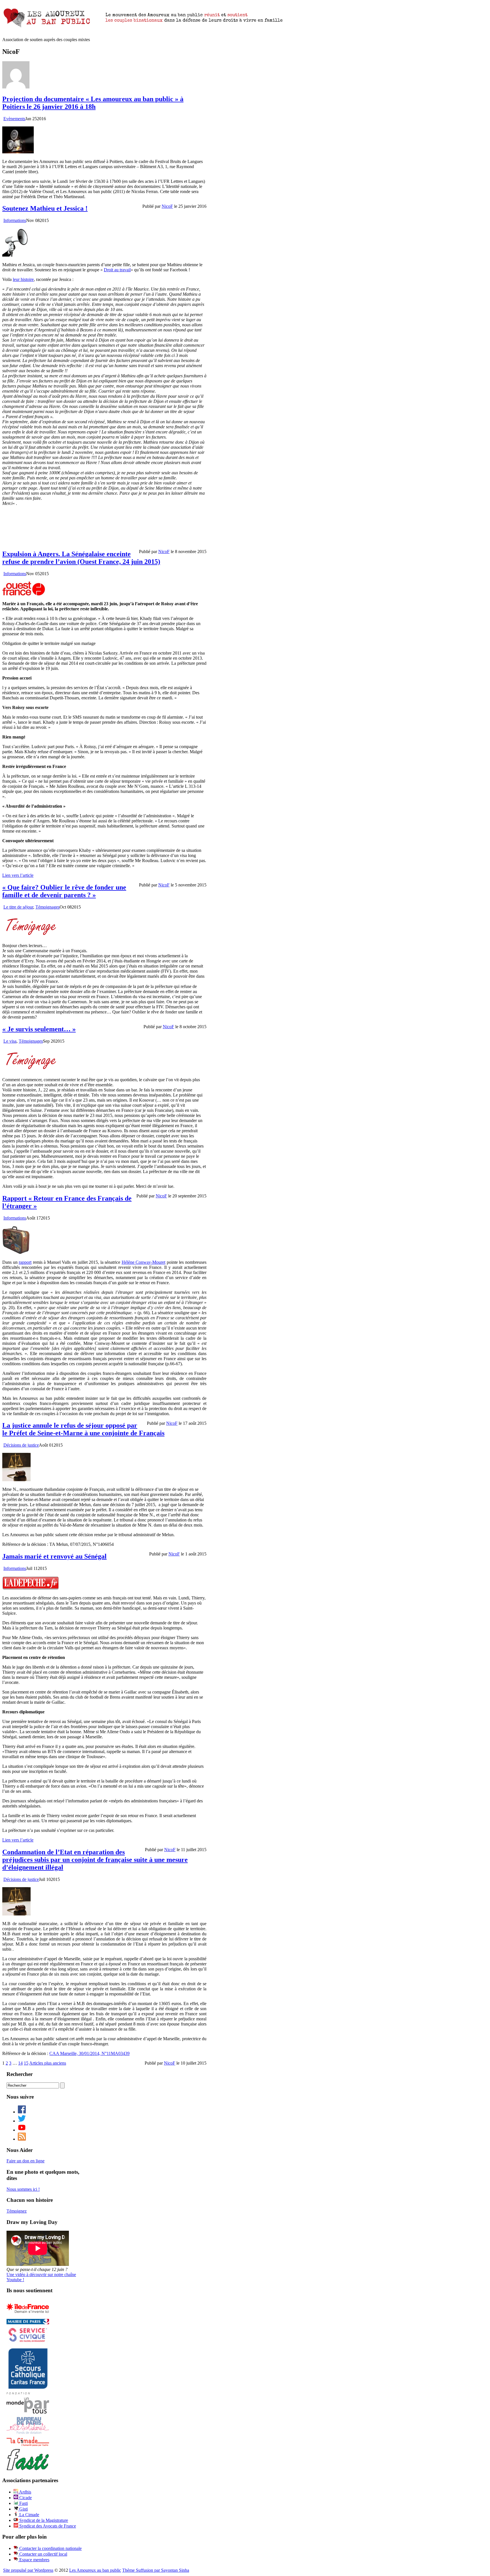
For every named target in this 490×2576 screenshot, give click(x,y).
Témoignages (47, 907)
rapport (25, 1262)
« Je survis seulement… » (39, 1029)
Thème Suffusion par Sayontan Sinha (156, 2570)
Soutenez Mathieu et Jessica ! (45, 208)
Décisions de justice (21, 1445)
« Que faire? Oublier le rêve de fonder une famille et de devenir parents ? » (64, 891)
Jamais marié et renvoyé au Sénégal (54, 1556)
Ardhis (25, 2492)
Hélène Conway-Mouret (144, 1262)
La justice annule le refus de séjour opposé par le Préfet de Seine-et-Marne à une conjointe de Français (83, 1429)
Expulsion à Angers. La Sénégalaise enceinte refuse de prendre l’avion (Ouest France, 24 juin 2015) (81, 558)
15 (26, 2063)
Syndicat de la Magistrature (43, 2520)
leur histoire (23, 279)
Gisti (23, 2509)
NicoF (167, 206)
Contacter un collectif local (43, 2554)
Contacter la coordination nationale (50, 2548)
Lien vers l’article (18, 875)
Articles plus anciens (48, 2063)
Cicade (25, 2498)
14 (20, 2063)
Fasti (23, 2503)
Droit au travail (117, 270)
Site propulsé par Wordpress (28, 2570)
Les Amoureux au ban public (95, 2570)
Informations (15, 220)
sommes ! (23, 2189)
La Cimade (29, 2515)
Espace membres (34, 2560)
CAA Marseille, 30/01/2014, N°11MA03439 (89, 2053)
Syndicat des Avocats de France (47, 2526)
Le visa (10, 1041)
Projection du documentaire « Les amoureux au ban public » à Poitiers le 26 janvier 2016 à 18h (93, 103)
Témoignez (17, 2211)
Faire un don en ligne (26, 2161)
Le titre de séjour (18, 907)
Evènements (14, 119)
